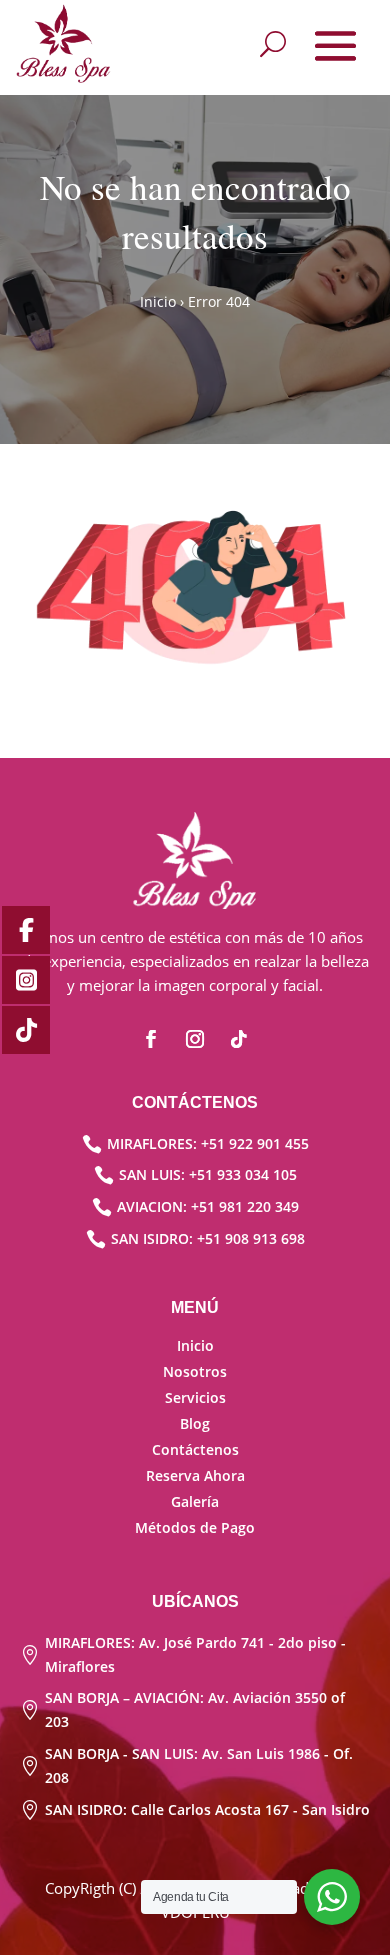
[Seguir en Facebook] (151, 1039)
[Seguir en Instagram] (195, 1039)
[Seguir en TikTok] (239, 1039)
